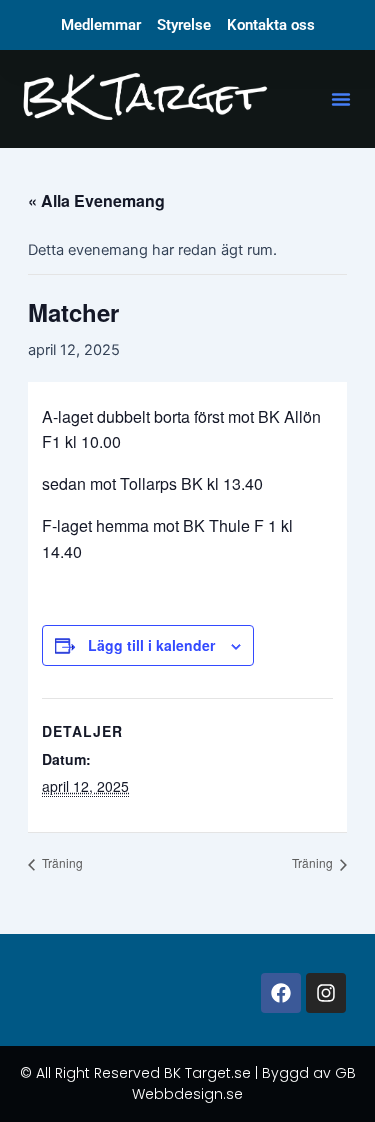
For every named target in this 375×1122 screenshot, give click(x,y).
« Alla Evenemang (96, 200)
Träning (61, 862)
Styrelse (184, 25)
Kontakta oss (271, 25)
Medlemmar (101, 25)
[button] (341, 99)
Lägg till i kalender (151, 645)
